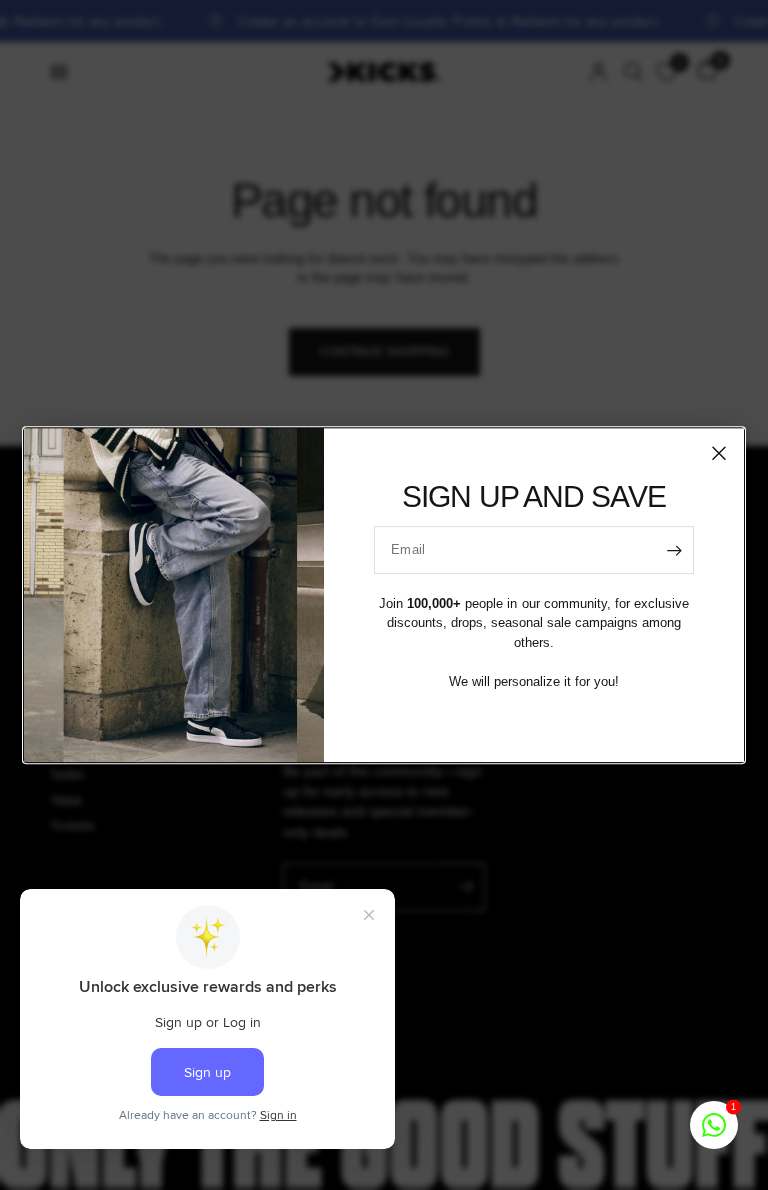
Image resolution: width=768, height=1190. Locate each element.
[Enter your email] (674, 550)
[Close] (719, 453)
